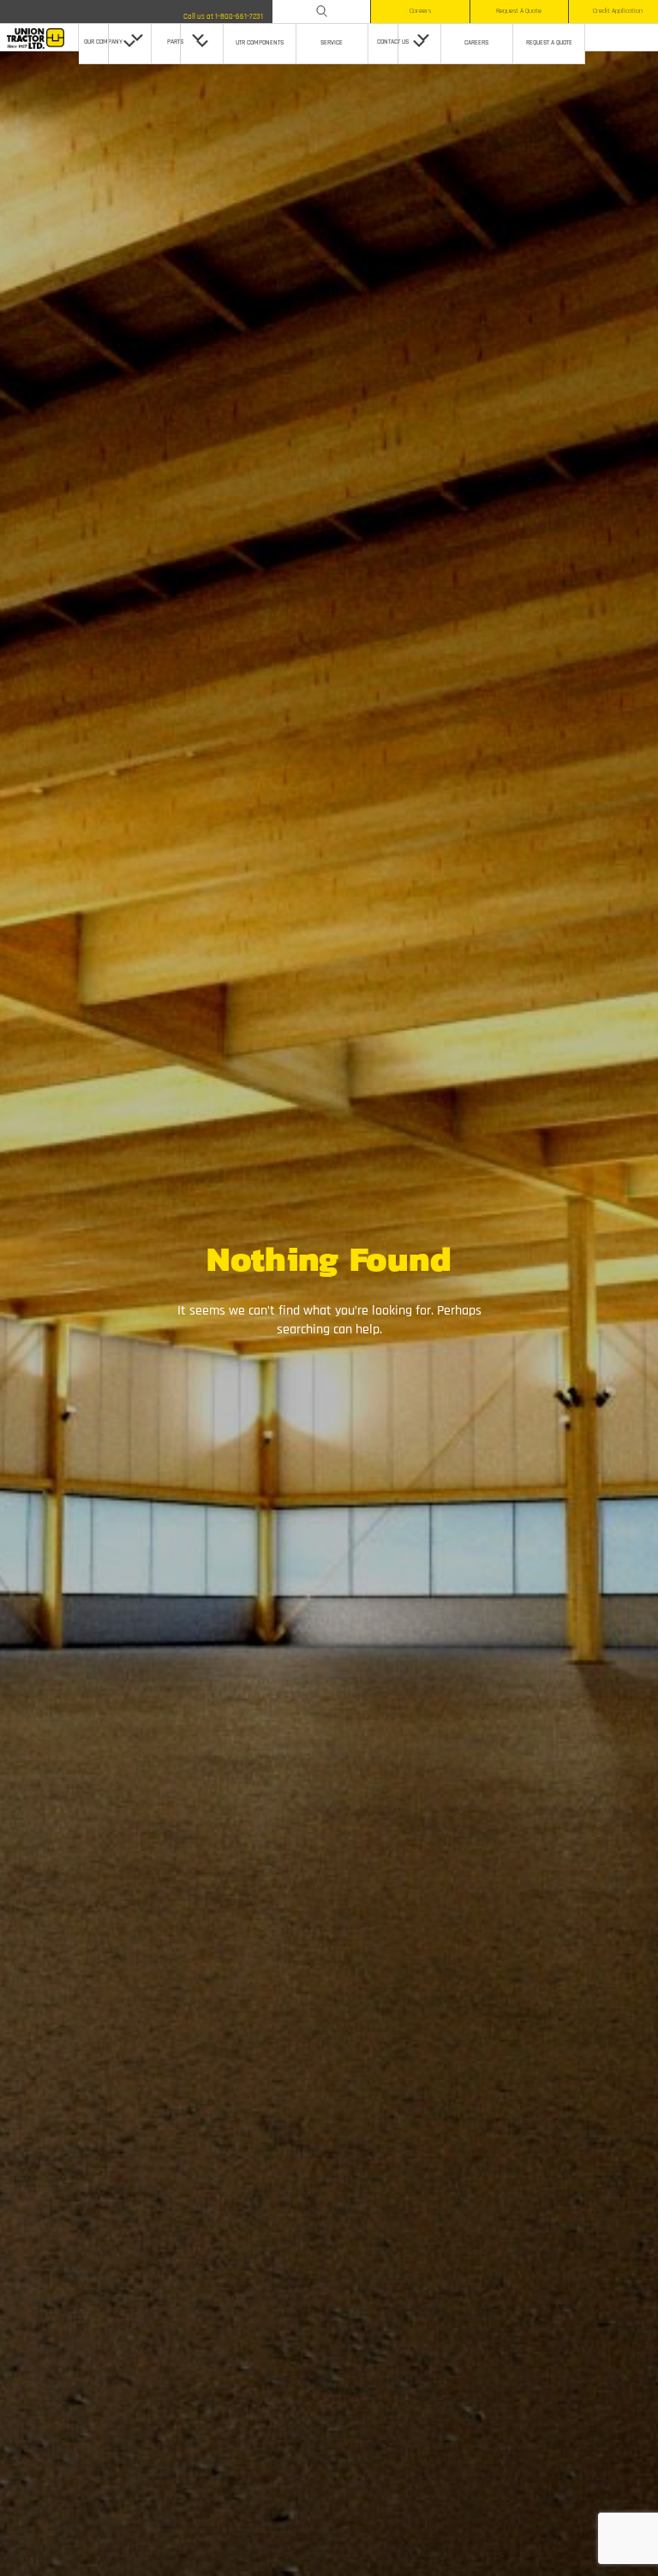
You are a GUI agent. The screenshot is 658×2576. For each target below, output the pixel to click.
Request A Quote (519, 11)
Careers (420, 11)
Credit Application (618, 11)
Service (332, 43)
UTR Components (260, 43)
